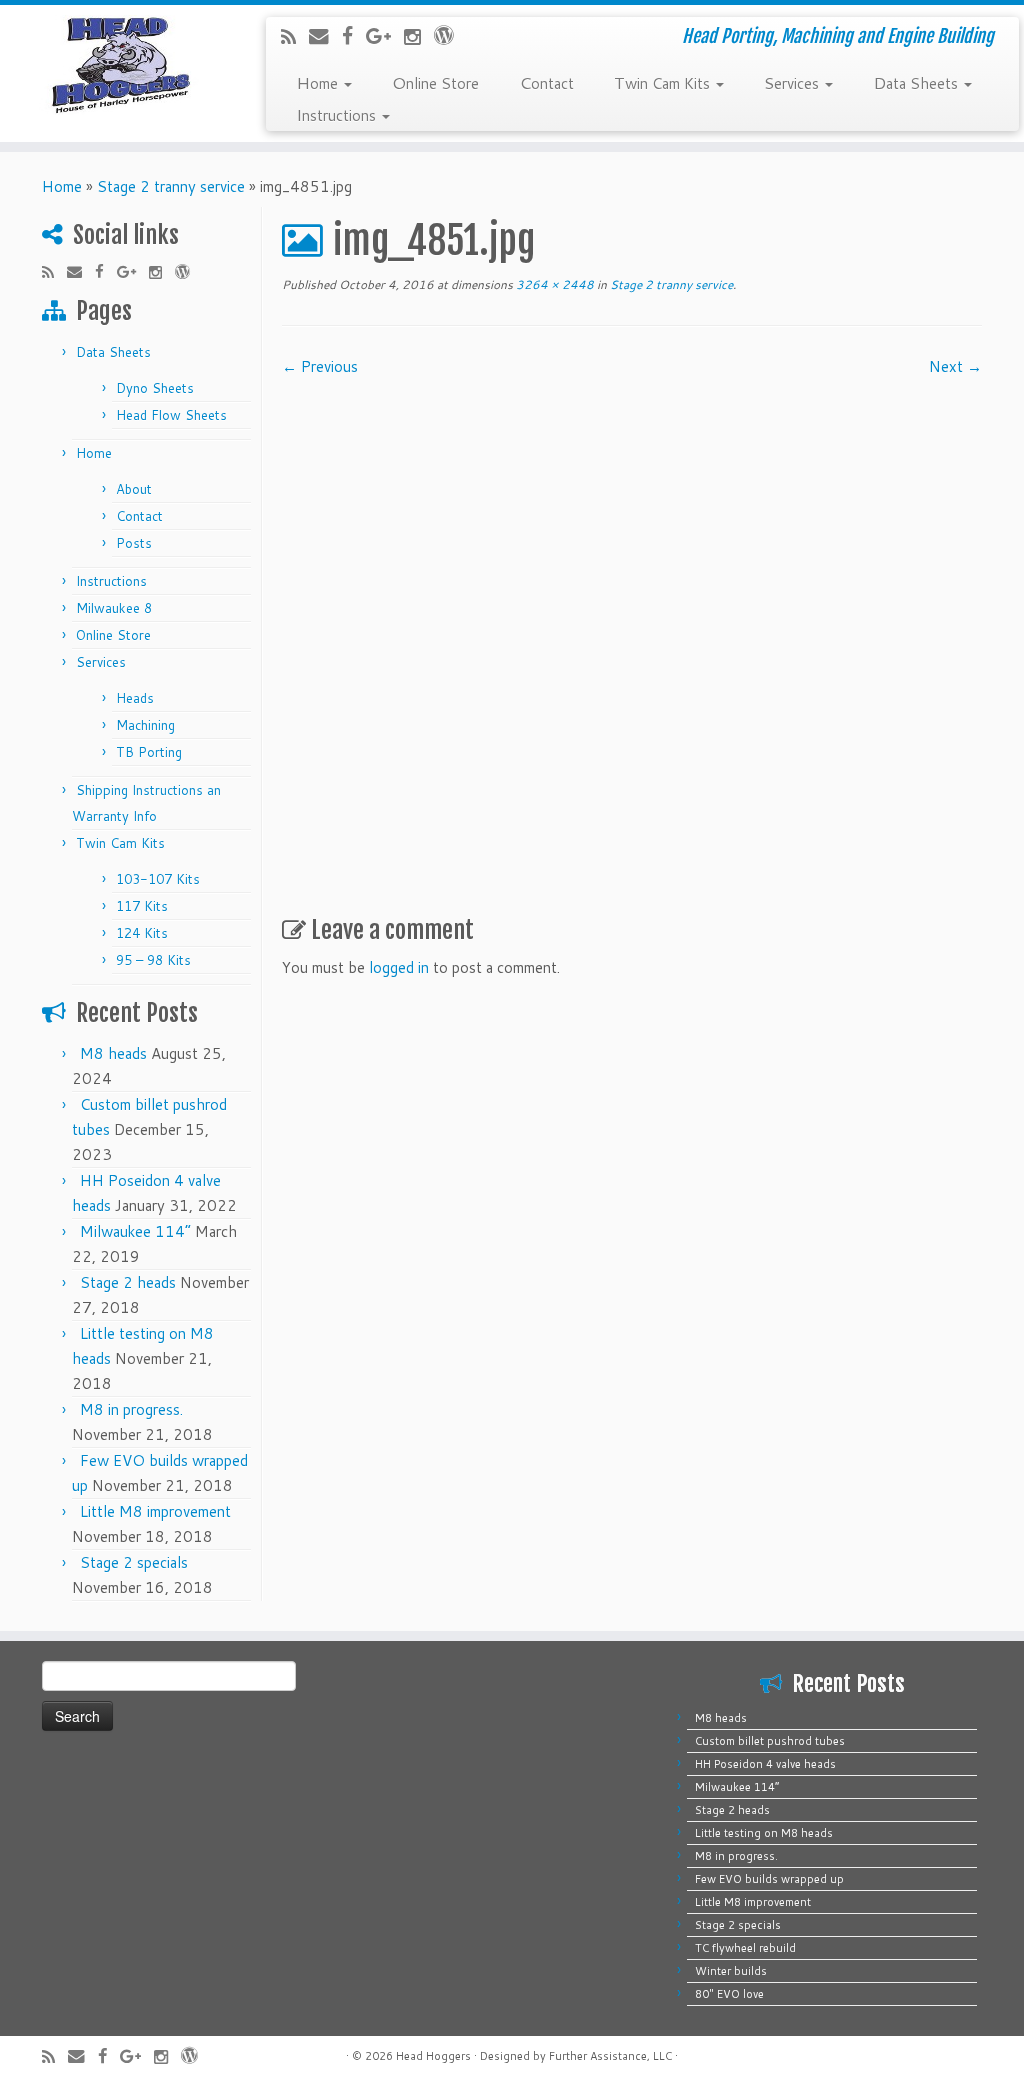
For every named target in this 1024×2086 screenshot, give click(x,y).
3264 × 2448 (553, 284)
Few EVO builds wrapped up (769, 1879)
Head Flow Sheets (171, 415)
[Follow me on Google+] (385, 35)
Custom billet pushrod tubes (770, 1741)
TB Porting (149, 752)
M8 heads (113, 1053)
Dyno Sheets (155, 388)
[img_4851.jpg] (632, 638)
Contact (546, 82)
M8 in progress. (131, 1409)
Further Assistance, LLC (610, 2056)
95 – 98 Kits (153, 960)
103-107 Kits (158, 879)
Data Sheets (917, 82)
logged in (399, 967)
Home (319, 82)
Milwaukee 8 (114, 608)
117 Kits (142, 906)
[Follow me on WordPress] (450, 34)
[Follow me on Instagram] (419, 36)
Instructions (338, 114)
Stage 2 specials (134, 1562)
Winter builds (731, 1971)
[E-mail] (325, 35)
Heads (135, 698)
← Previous (320, 366)
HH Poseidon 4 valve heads (765, 1764)
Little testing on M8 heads (764, 1833)
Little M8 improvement (155, 1511)
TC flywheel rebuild (745, 1948)
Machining (145, 725)
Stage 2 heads (128, 1282)
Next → (955, 366)
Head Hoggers (433, 2056)
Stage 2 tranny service (171, 186)
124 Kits (142, 933)
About (134, 489)
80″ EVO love (729, 1994)
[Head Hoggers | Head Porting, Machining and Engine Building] (120, 65)
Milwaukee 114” (135, 1231)
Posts (134, 543)
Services (793, 82)
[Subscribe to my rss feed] (295, 36)
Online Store (435, 82)
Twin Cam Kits (664, 82)
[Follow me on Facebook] (354, 35)
